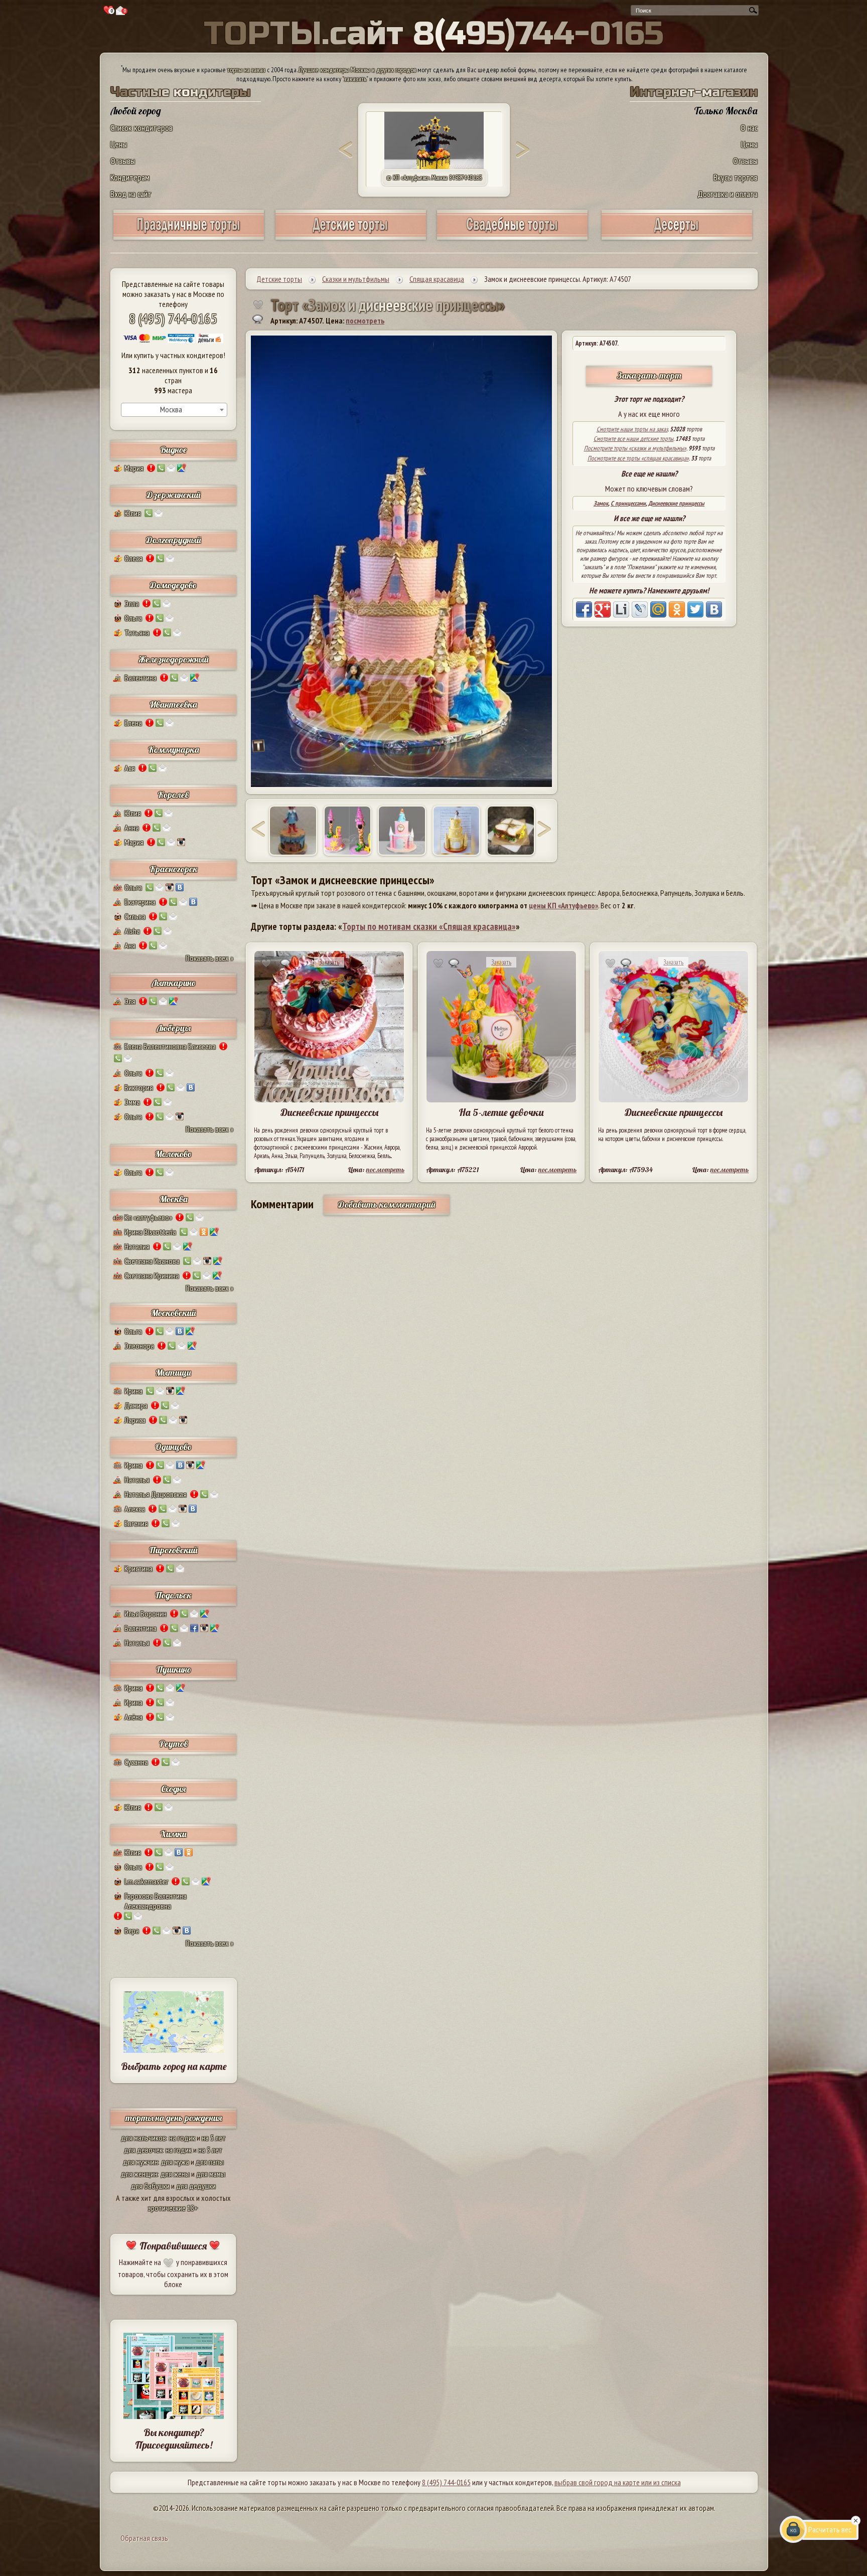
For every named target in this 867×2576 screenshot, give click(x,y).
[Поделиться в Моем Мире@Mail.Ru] (658, 609)
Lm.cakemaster (146, 1881)
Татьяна (137, 632)
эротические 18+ (173, 2208)
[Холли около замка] (511, 831)
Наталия (137, 1246)
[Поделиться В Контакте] (714, 609)
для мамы (211, 2174)
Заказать (329, 962)
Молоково (173, 1154)
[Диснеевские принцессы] (402, 831)
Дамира (136, 1405)
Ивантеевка (173, 704)
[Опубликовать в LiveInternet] (621, 609)
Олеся (133, 558)
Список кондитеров (141, 128)
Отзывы (123, 161)
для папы (210, 2162)
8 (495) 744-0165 (173, 318)
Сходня (173, 1789)
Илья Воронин (146, 1614)
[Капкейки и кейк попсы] (677, 236)
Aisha (132, 931)
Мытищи (173, 1373)
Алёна (133, 1717)
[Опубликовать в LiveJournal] (640, 609)
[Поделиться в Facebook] (584, 609)
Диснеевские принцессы (676, 503)
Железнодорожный (174, 659)
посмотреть (365, 320)
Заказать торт (649, 375)
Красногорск (174, 869)
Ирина (133, 1391)
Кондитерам (130, 177)
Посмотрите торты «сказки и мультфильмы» (635, 448)
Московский (174, 1313)
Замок (601, 503)
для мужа (175, 2162)
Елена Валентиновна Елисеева (170, 1046)
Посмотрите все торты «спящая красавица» (638, 458)
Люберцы (174, 1028)
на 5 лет (214, 2138)
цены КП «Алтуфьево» (563, 905)
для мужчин (140, 2162)
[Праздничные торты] (189, 236)
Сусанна (136, 1762)
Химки (173, 1834)
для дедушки (196, 2186)
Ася (130, 768)
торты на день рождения (174, 2118)
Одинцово (173, 1447)
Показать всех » (209, 958)
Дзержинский (174, 495)
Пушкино (174, 1669)
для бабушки (150, 2186)
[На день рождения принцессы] (457, 831)
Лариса (135, 1420)
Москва (174, 1199)
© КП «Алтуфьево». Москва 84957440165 (434, 178)
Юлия (133, 513)
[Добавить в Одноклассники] (677, 609)
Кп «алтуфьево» (148, 1217)
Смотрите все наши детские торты (633, 439)
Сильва (135, 916)
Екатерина (140, 902)
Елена (133, 723)
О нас (749, 128)
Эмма (132, 1102)
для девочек (143, 2150)
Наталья (137, 1480)
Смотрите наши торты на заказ (632, 429)
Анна (132, 828)
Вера (132, 1930)
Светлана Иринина (152, 1275)
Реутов (174, 1744)
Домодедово (173, 585)
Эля (130, 1001)
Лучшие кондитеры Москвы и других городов (357, 70)
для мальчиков (143, 2138)
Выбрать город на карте (174, 2066)
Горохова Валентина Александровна (156, 1901)
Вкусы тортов (736, 177)
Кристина (138, 1568)
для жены (175, 2174)
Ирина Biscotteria (150, 1232)
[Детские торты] (351, 236)
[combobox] (174, 410)
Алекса (135, 1509)
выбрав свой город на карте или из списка (618, 2482)
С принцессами (628, 503)
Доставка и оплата (728, 194)
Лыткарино (174, 983)
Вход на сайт (131, 194)
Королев (173, 795)
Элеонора (139, 1346)
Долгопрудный (174, 540)
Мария (134, 468)
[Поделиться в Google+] (603, 609)
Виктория (139, 1087)
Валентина (140, 678)
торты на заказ (246, 70)
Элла (132, 603)
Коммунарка (174, 750)
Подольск (173, 1595)
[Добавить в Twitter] (695, 609)
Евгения (136, 1523)
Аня (130, 945)
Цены (119, 144)
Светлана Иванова (152, 1261)
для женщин (139, 2174)
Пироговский (173, 1550)
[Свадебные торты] (512, 236)
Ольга (133, 618)
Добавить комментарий (387, 1204)
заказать (355, 79)
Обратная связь (144, 2538)
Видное (173, 450)
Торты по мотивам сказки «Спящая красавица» (429, 926)
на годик (182, 2138)
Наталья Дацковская (156, 1494)
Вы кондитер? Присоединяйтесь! (174, 2439)
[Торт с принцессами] (293, 831)
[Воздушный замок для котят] (348, 831)
